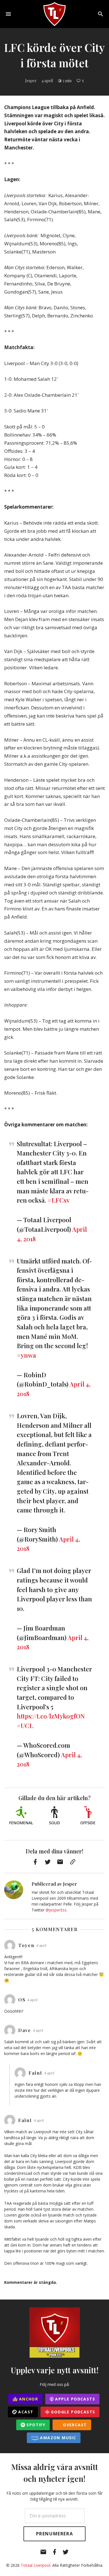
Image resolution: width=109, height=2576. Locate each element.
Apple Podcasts (74, 2399)
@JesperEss (56, 1910)
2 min (67, 81)
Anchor (28, 2399)
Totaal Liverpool (35, 2565)
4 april (47, 81)
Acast (25, 2412)
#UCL (25, 1726)
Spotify (35, 2425)
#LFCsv (59, 1200)
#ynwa (26, 1355)
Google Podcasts (72, 2412)
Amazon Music (57, 2438)
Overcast (74, 2425)
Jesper (31, 81)
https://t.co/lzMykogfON (51, 1716)
